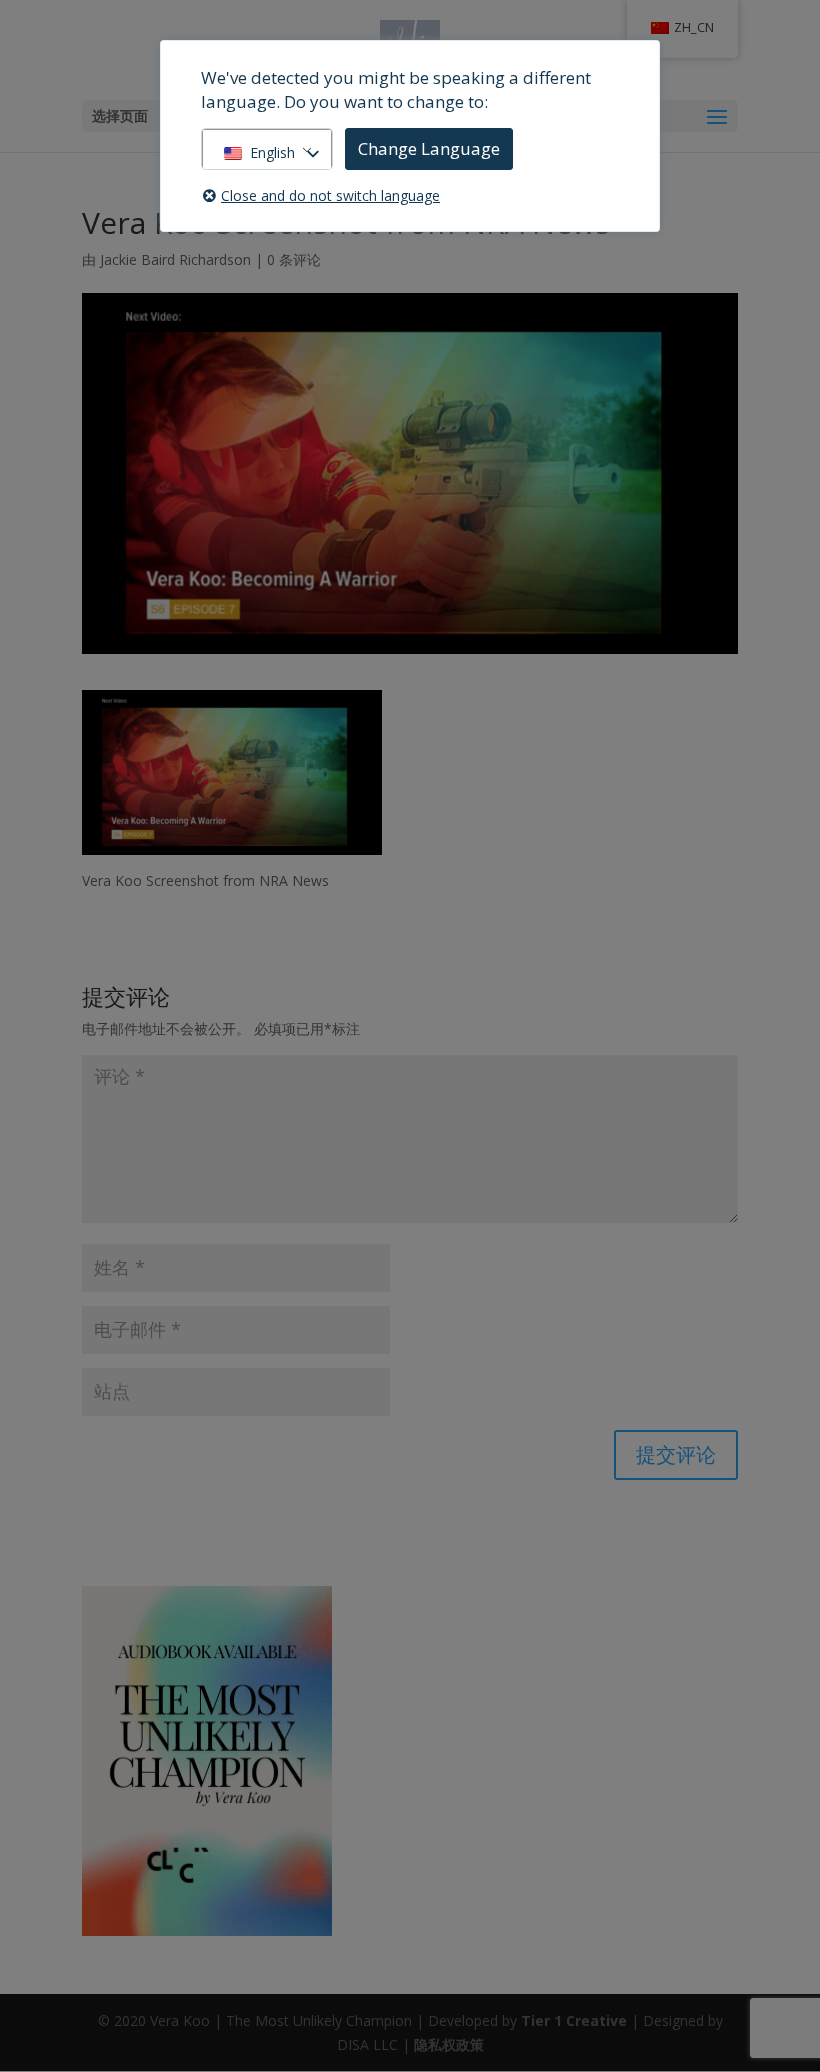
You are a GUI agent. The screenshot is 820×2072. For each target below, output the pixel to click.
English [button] (272, 152)
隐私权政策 (449, 2044)
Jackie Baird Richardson (175, 259)
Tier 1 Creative (574, 2020)
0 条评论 (294, 259)
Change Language (429, 148)
